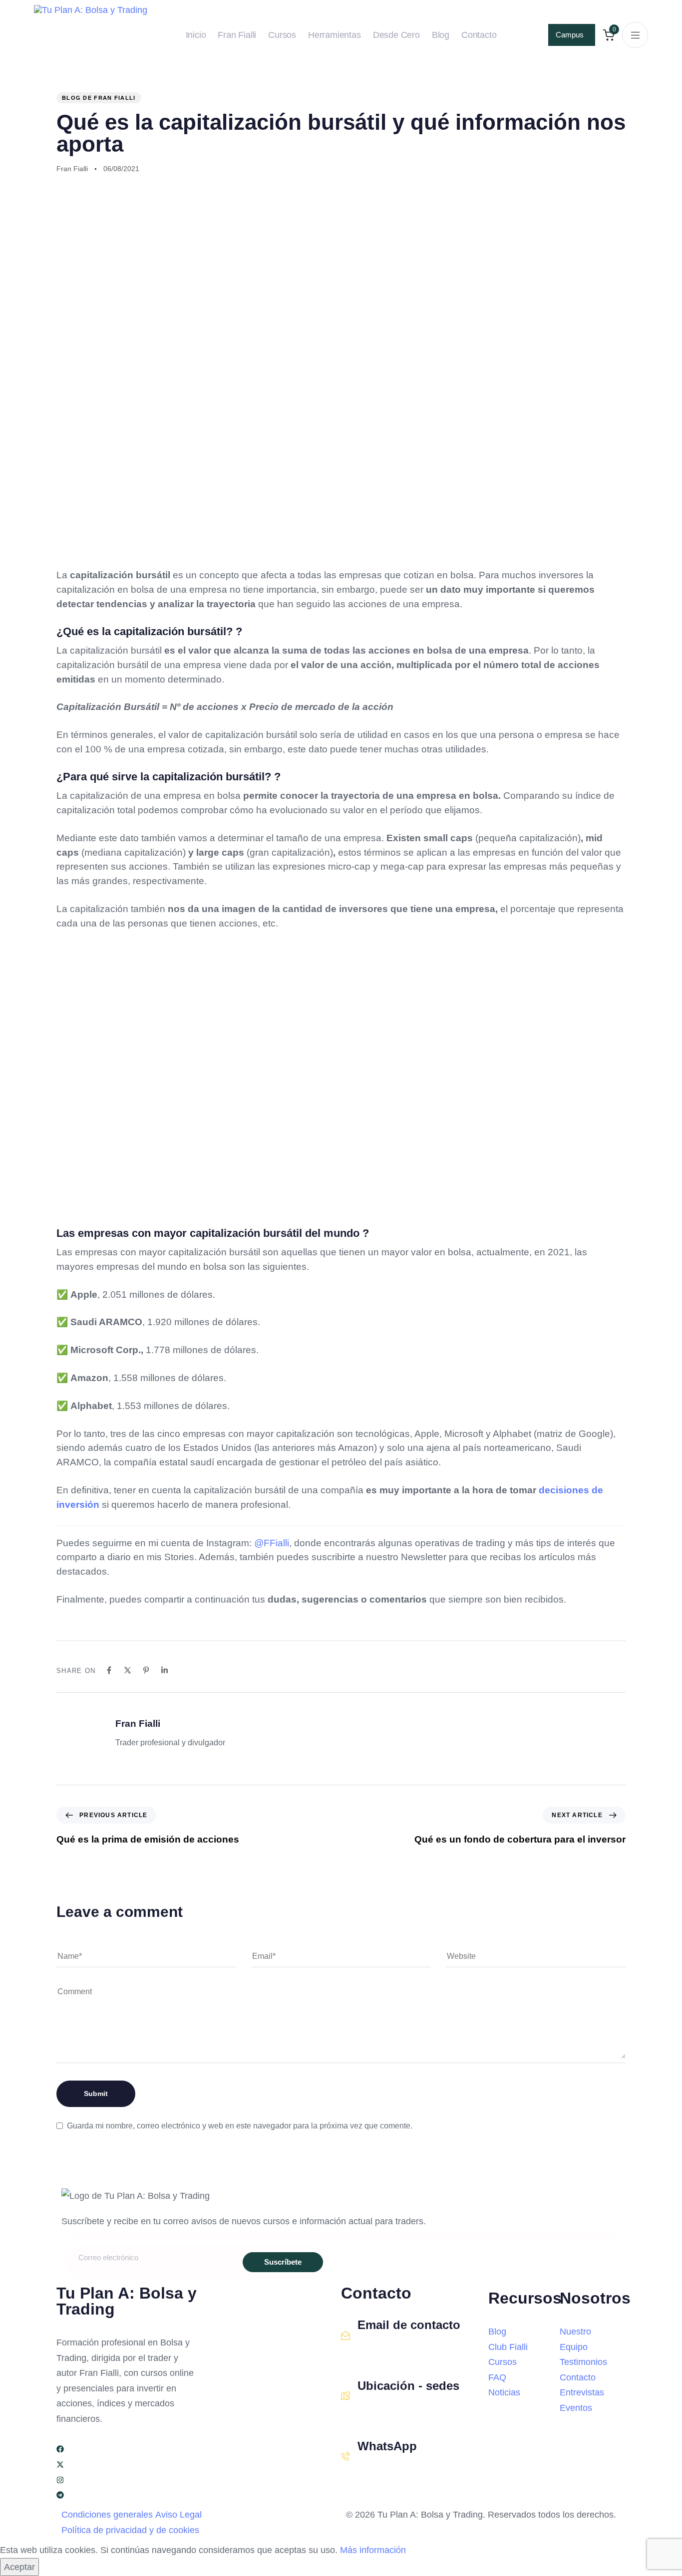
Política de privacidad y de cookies (130, 2530)
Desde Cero (396, 35)
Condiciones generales (107, 2515)
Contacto (479, 35)
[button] (635, 35)
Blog (441, 35)
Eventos (576, 2408)
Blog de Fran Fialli (99, 98)
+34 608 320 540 (387, 2468)
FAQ (497, 2377)
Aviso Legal (178, 2515)
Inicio (196, 35)
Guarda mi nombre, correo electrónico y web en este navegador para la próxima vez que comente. (240, 2126)
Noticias (504, 2392)
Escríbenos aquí (386, 2347)
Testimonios (583, 2362)
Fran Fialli (237, 35)
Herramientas (335, 35)
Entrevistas (582, 2392)
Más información (373, 2550)
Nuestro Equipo (575, 2339)
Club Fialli (508, 2347)
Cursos (282, 35)
